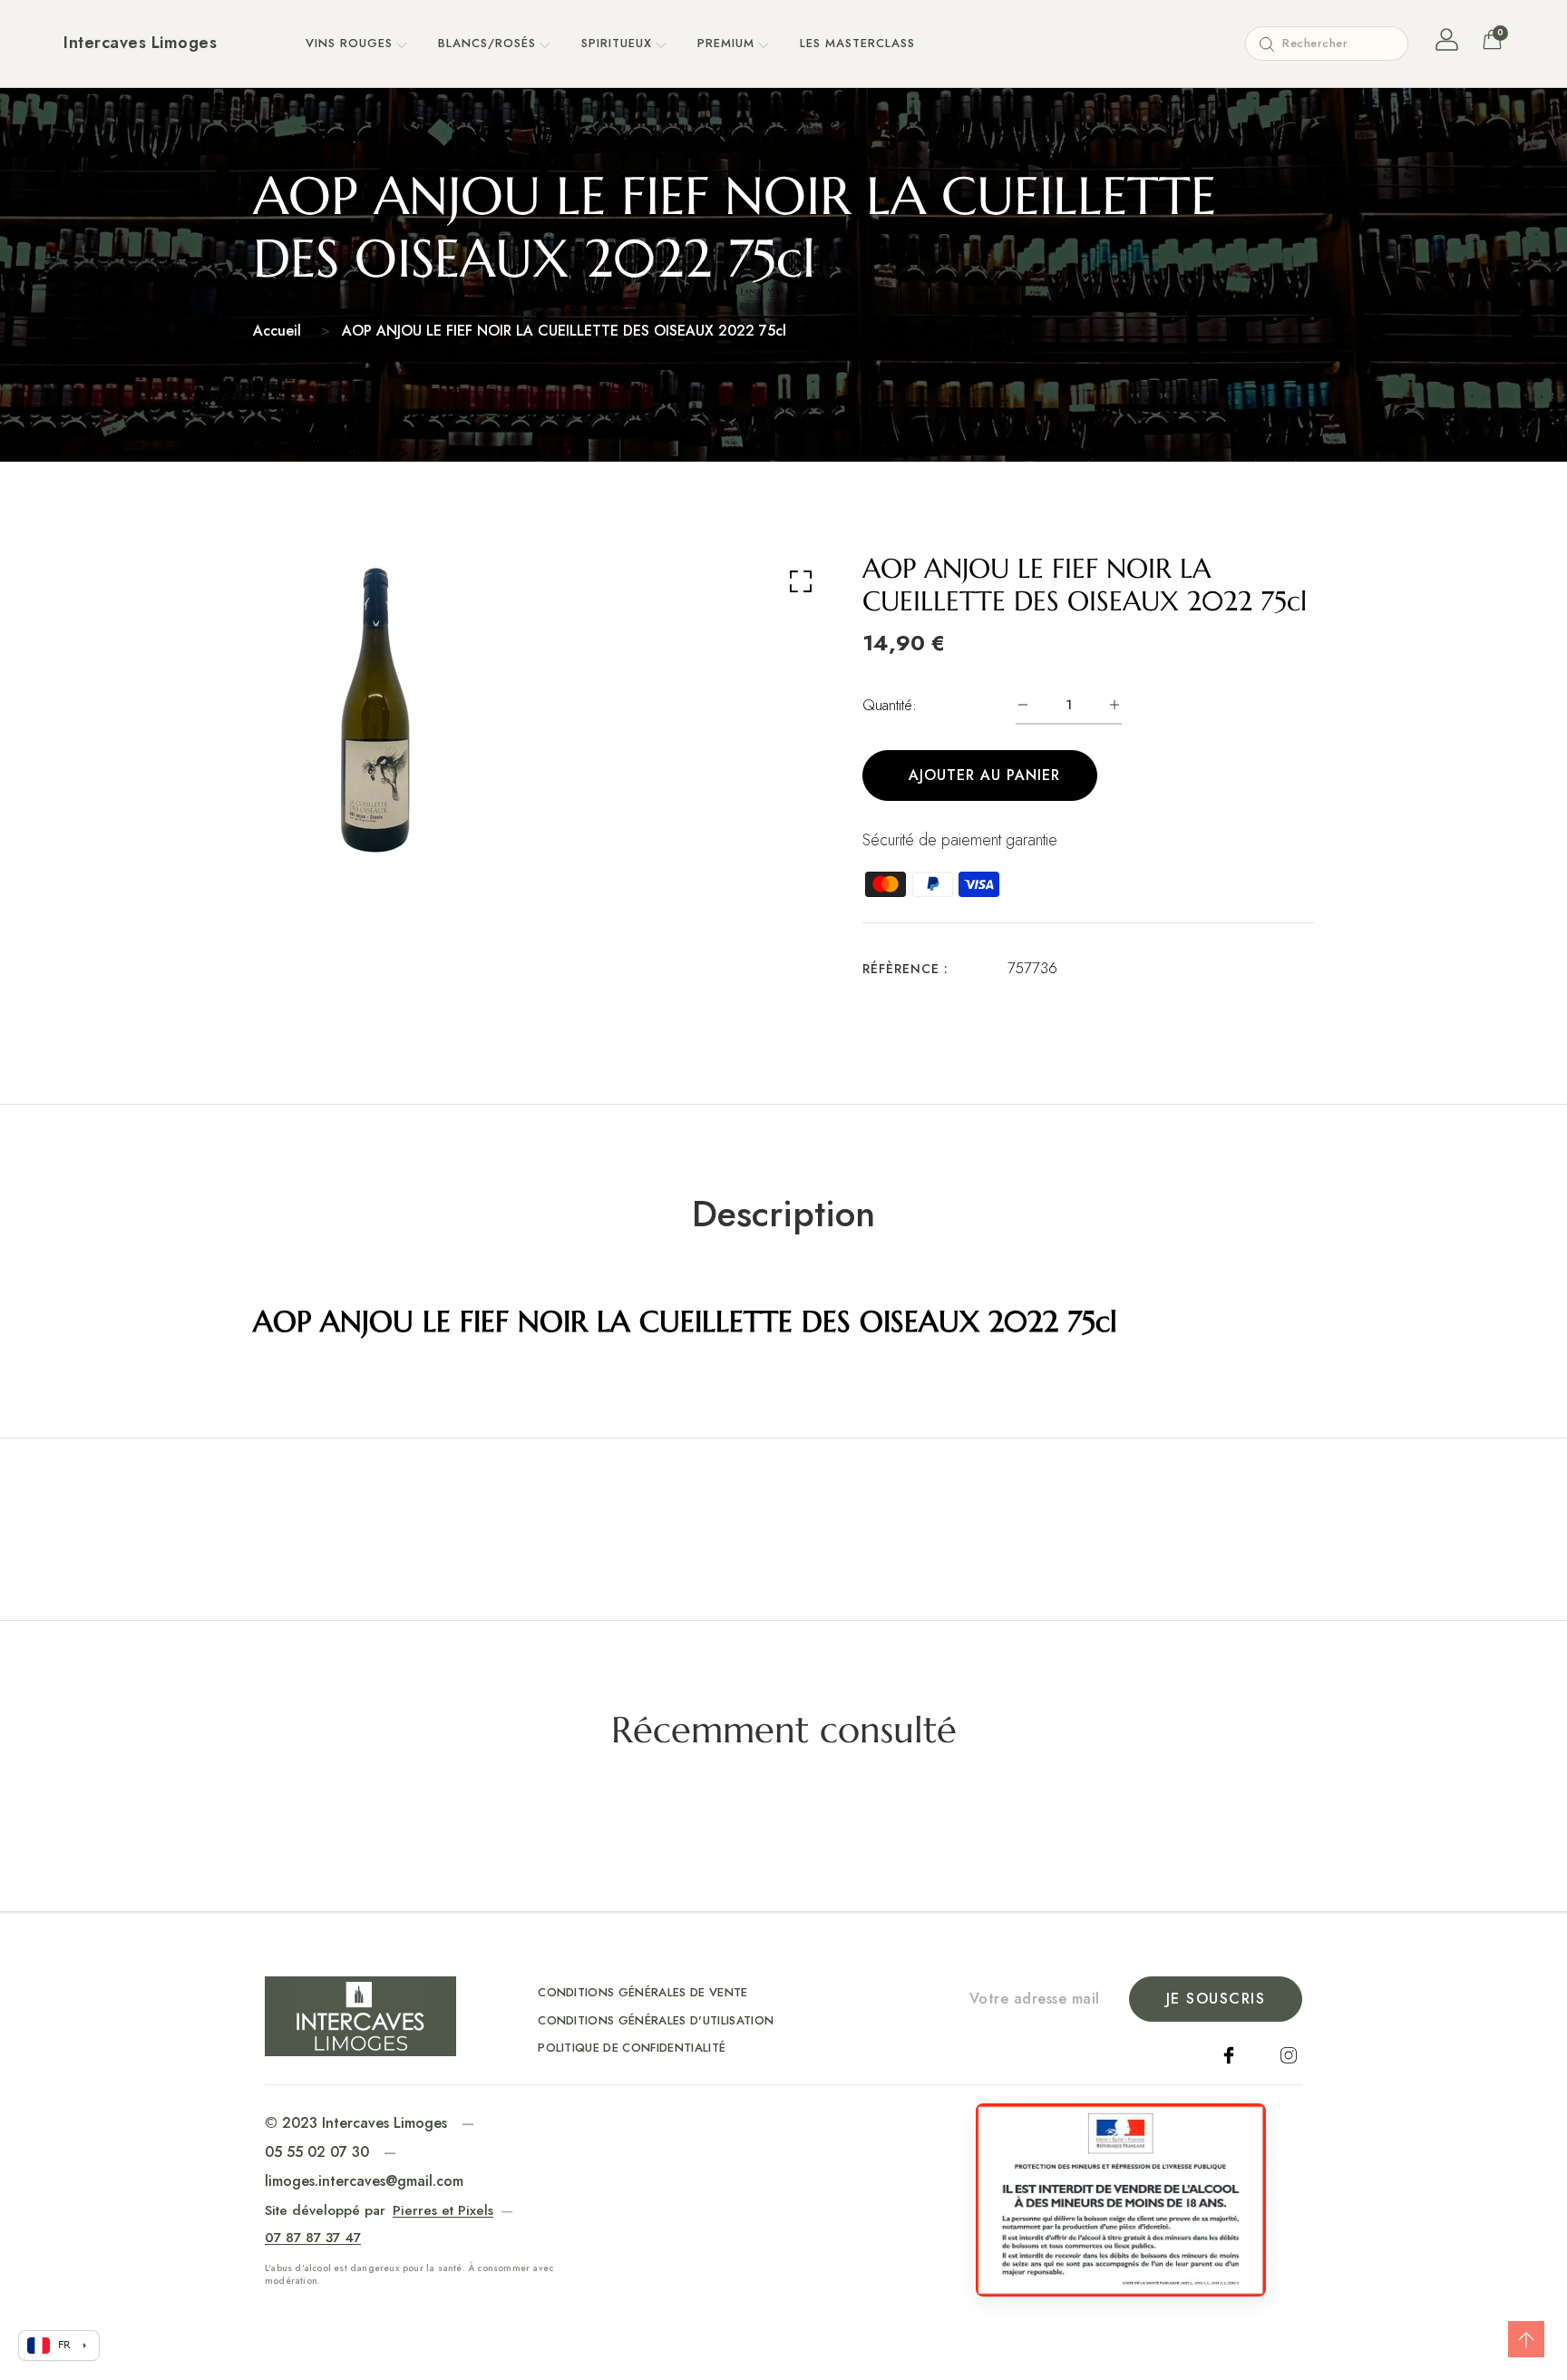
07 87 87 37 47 (313, 2238)
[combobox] (1327, 44)
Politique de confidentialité (632, 2048)
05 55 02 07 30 (317, 2152)
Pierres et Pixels (443, 2210)
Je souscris (1216, 1999)
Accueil (277, 331)
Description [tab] (783, 1214)
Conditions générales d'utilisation (656, 2020)
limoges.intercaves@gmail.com (364, 2181)
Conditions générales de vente (642, 1992)
